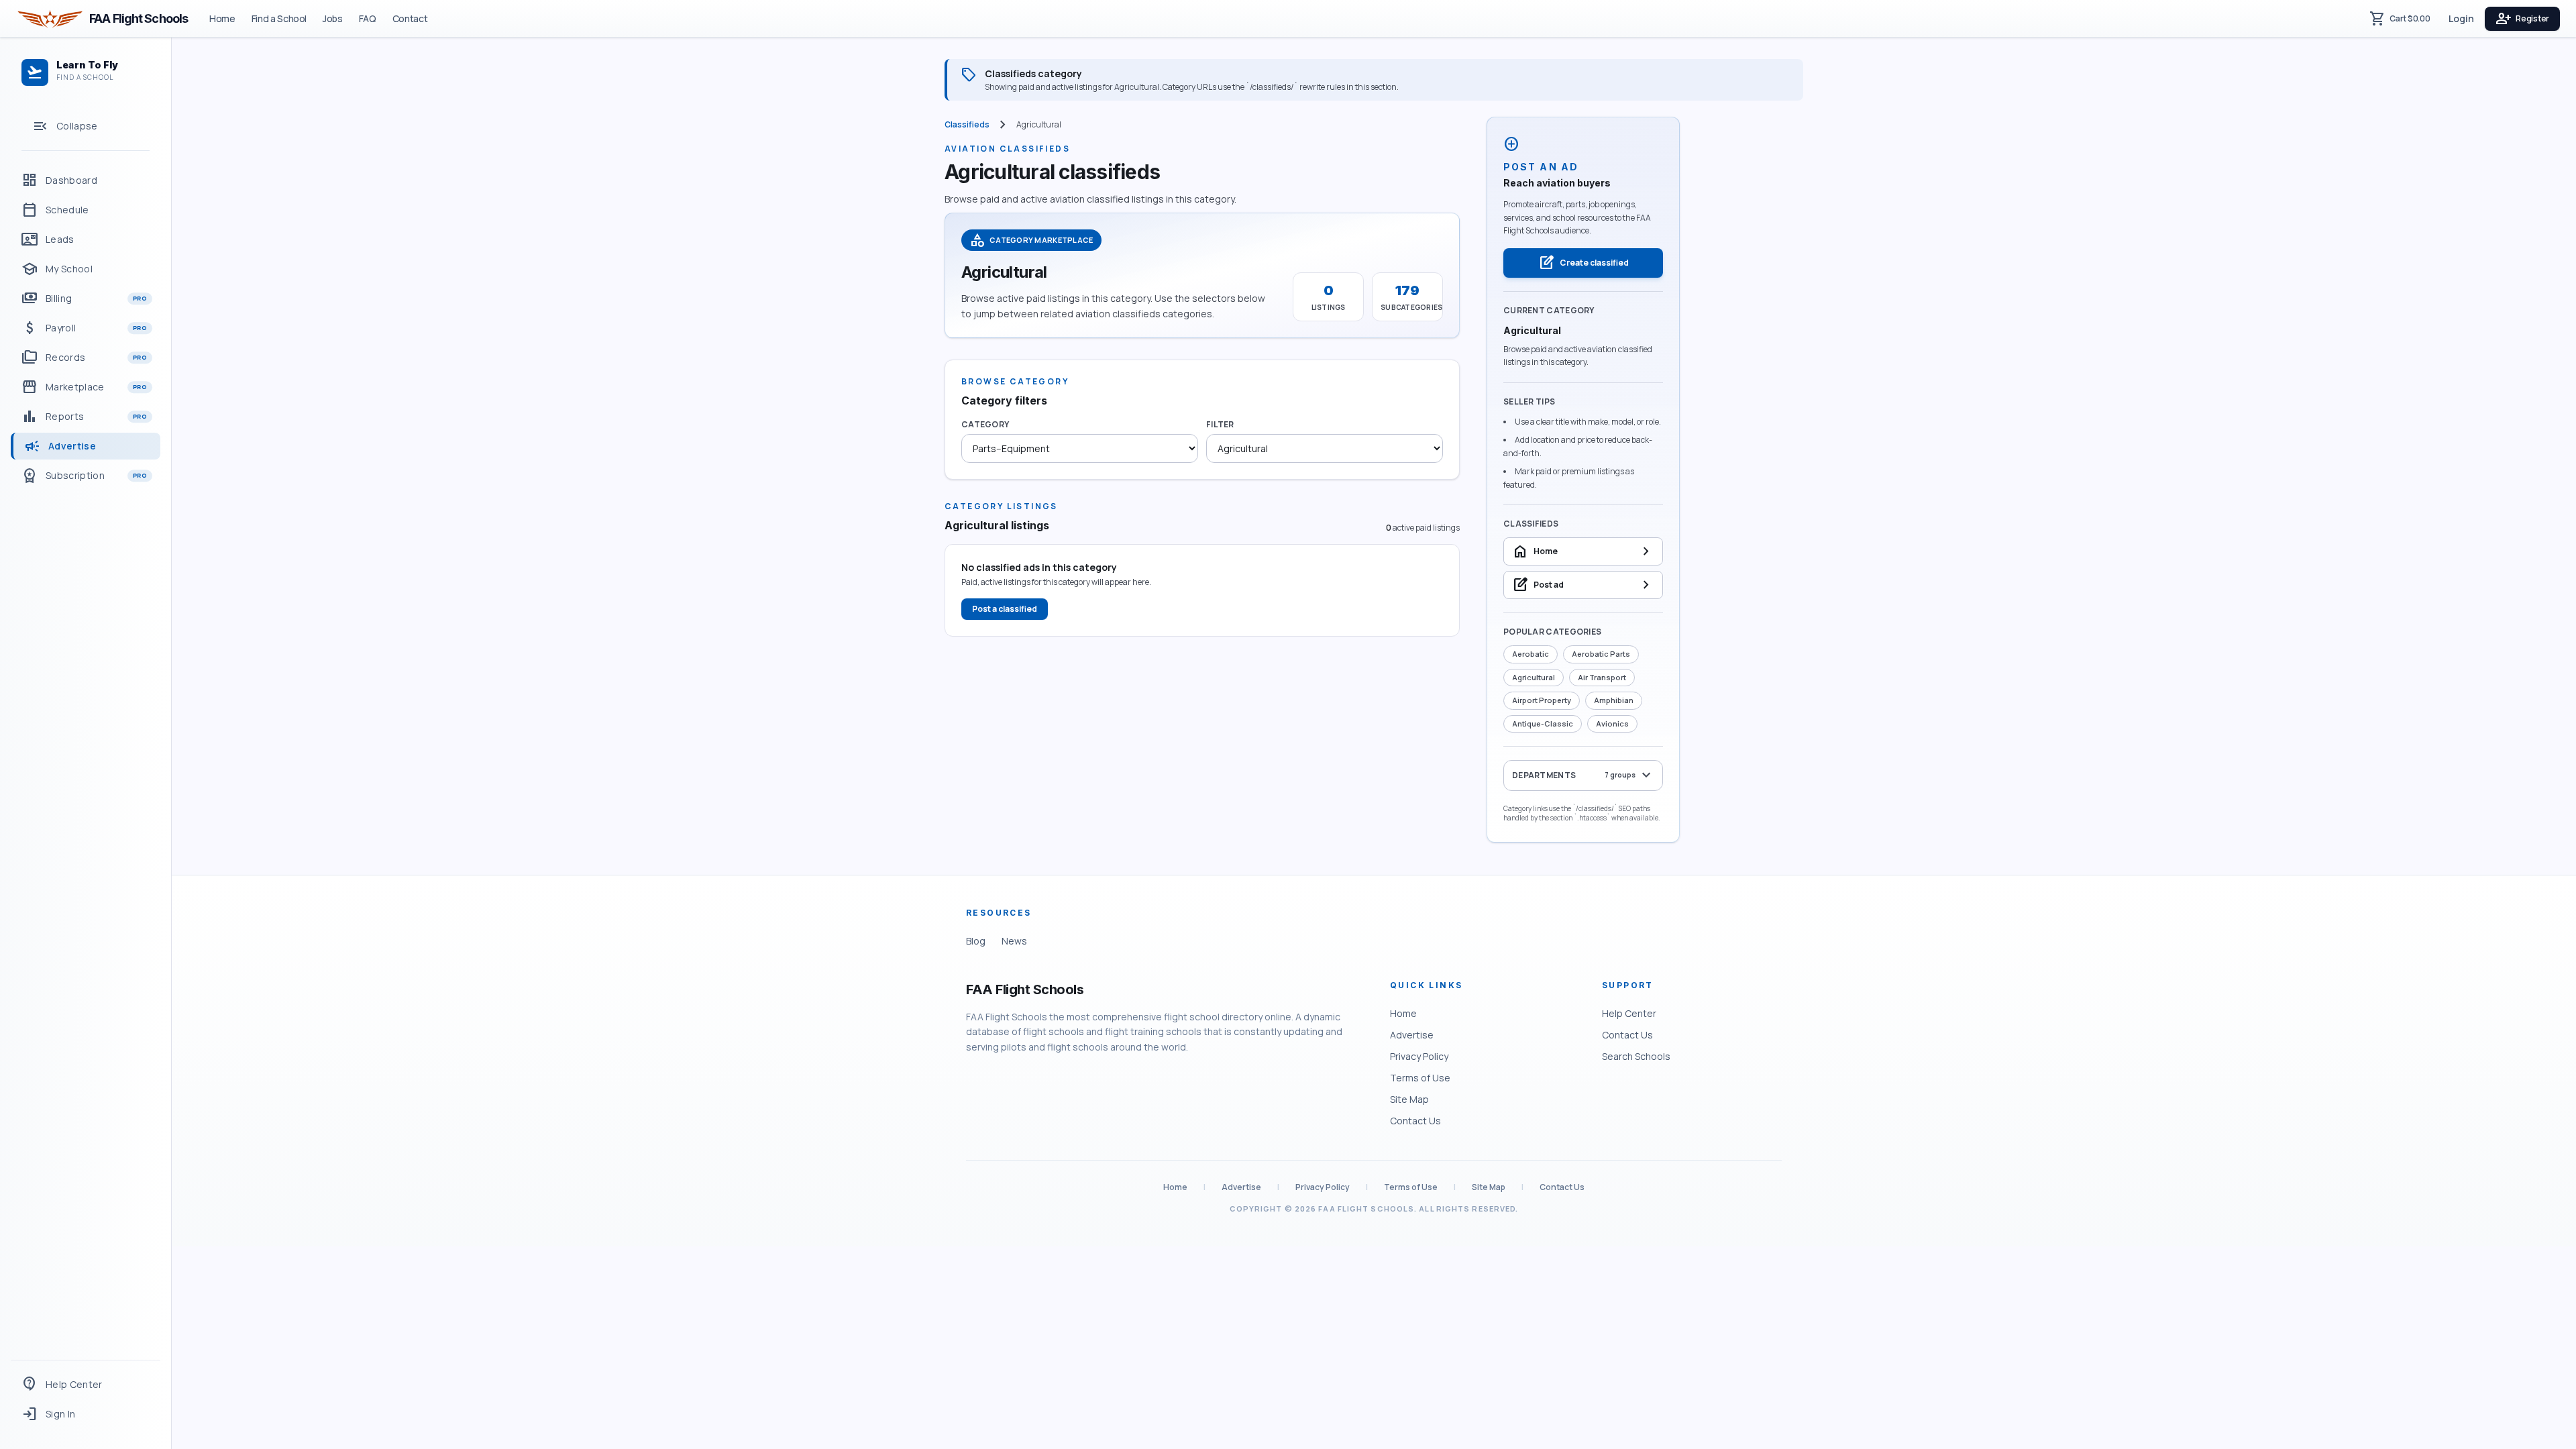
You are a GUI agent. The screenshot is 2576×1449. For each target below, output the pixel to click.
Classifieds (967, 125)
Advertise (1412, 1035)
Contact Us (1415, 1121)
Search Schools (1636, 1056)
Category (985, 425)
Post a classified (1005, 609)
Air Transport (1602, 677)
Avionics (1612, 723)
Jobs (333, 18)
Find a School (279, 18)
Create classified (1584, 263)
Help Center (1629, 1013)
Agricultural (1534, 677)
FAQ (368, 18)
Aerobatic (1531, 654)
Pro (140, 298)
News (1014, 941)
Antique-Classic (1543, 723)
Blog (976, 941)
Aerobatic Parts (1601, 654)
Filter (1220, 425)
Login (2461, 18)
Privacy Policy (1419, 1056)
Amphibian (1614, 700)
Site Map (1409, 1099)
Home (222, 18)
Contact (410, 18)
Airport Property (1542, 700)
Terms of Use (1420, 1078)
